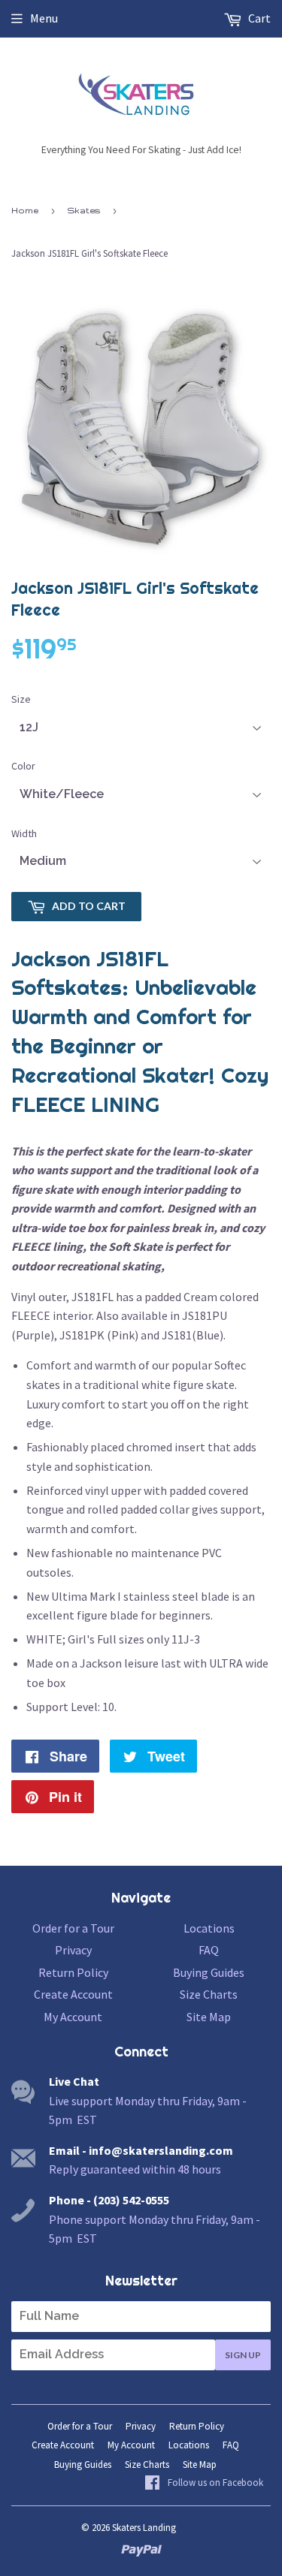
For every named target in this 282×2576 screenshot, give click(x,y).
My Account (73, 2017)
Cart (258, 18)
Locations (209, 1928)
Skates (84, 210)
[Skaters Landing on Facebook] (204, 2484)
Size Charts (209, 1994)
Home (25, 210)
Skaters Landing (144, 2528)
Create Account (73, 1994)
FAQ (209, 1950)
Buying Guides (209, 1972)
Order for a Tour (73, 1928)
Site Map (209, 2017)
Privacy (73, 1950)
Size (21, 699)
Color (23, 766)
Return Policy (73, 1972)
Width (24, 833)
